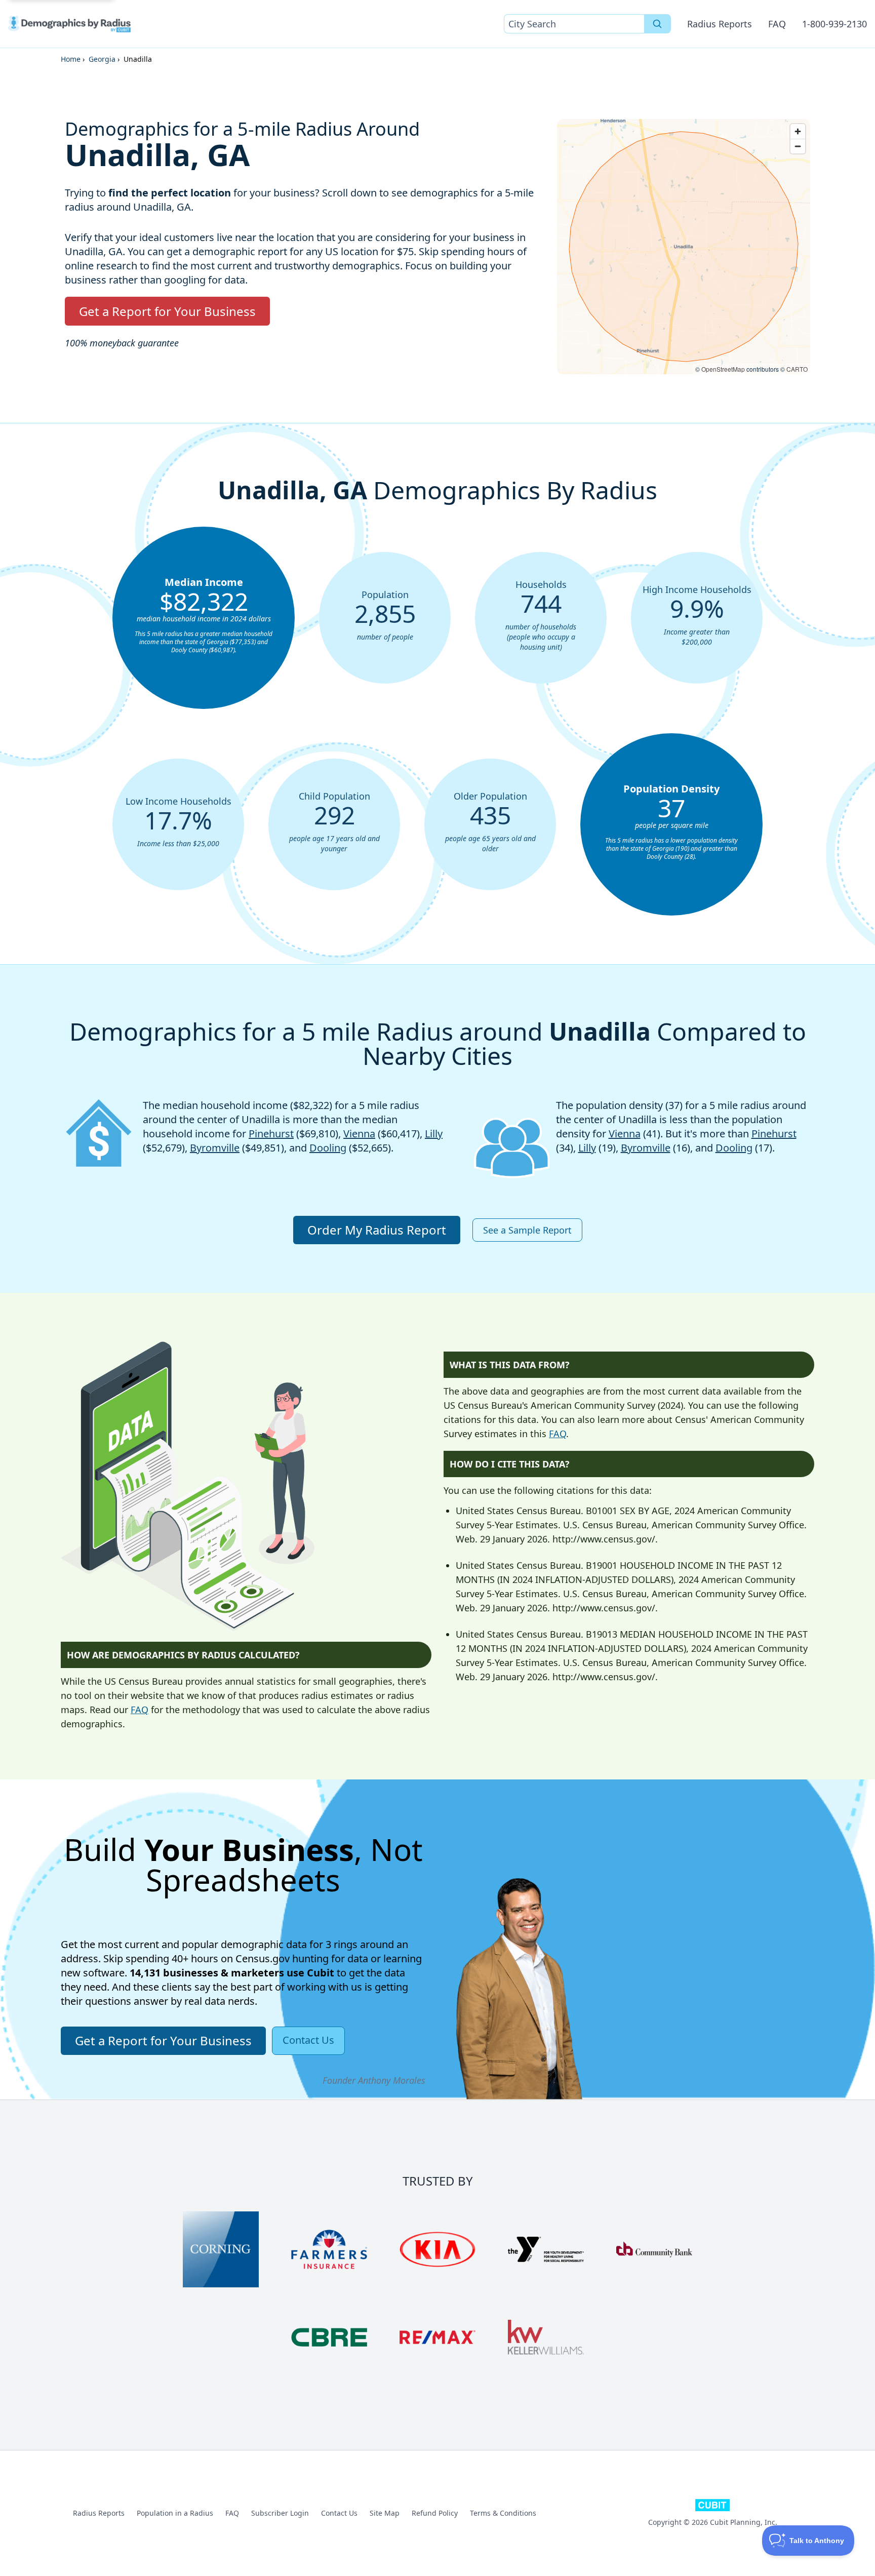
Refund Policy (435, 2513)
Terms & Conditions (503, 2513)
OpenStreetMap (723, 369)
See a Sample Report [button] (527, 1230)
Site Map (385, 2513)
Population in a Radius (175, 2513)
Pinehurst (271, 1134)
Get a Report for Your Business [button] (167, 311)
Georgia (102, 59)
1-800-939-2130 (834, 24)
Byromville (215, 1148)
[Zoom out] (798, 146)
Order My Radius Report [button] (377, 1230)
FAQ (777, 24)
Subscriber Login (280, 2513)
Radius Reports (720, 24)
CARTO (797, 369)
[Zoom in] (798, 131)
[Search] (658, 24)
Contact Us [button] (308, 2040)
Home (71, 59)
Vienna (359, 1134)
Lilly (434, 1134)
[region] (684, 247)
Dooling (328, 1148)
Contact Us (339, 2513)
